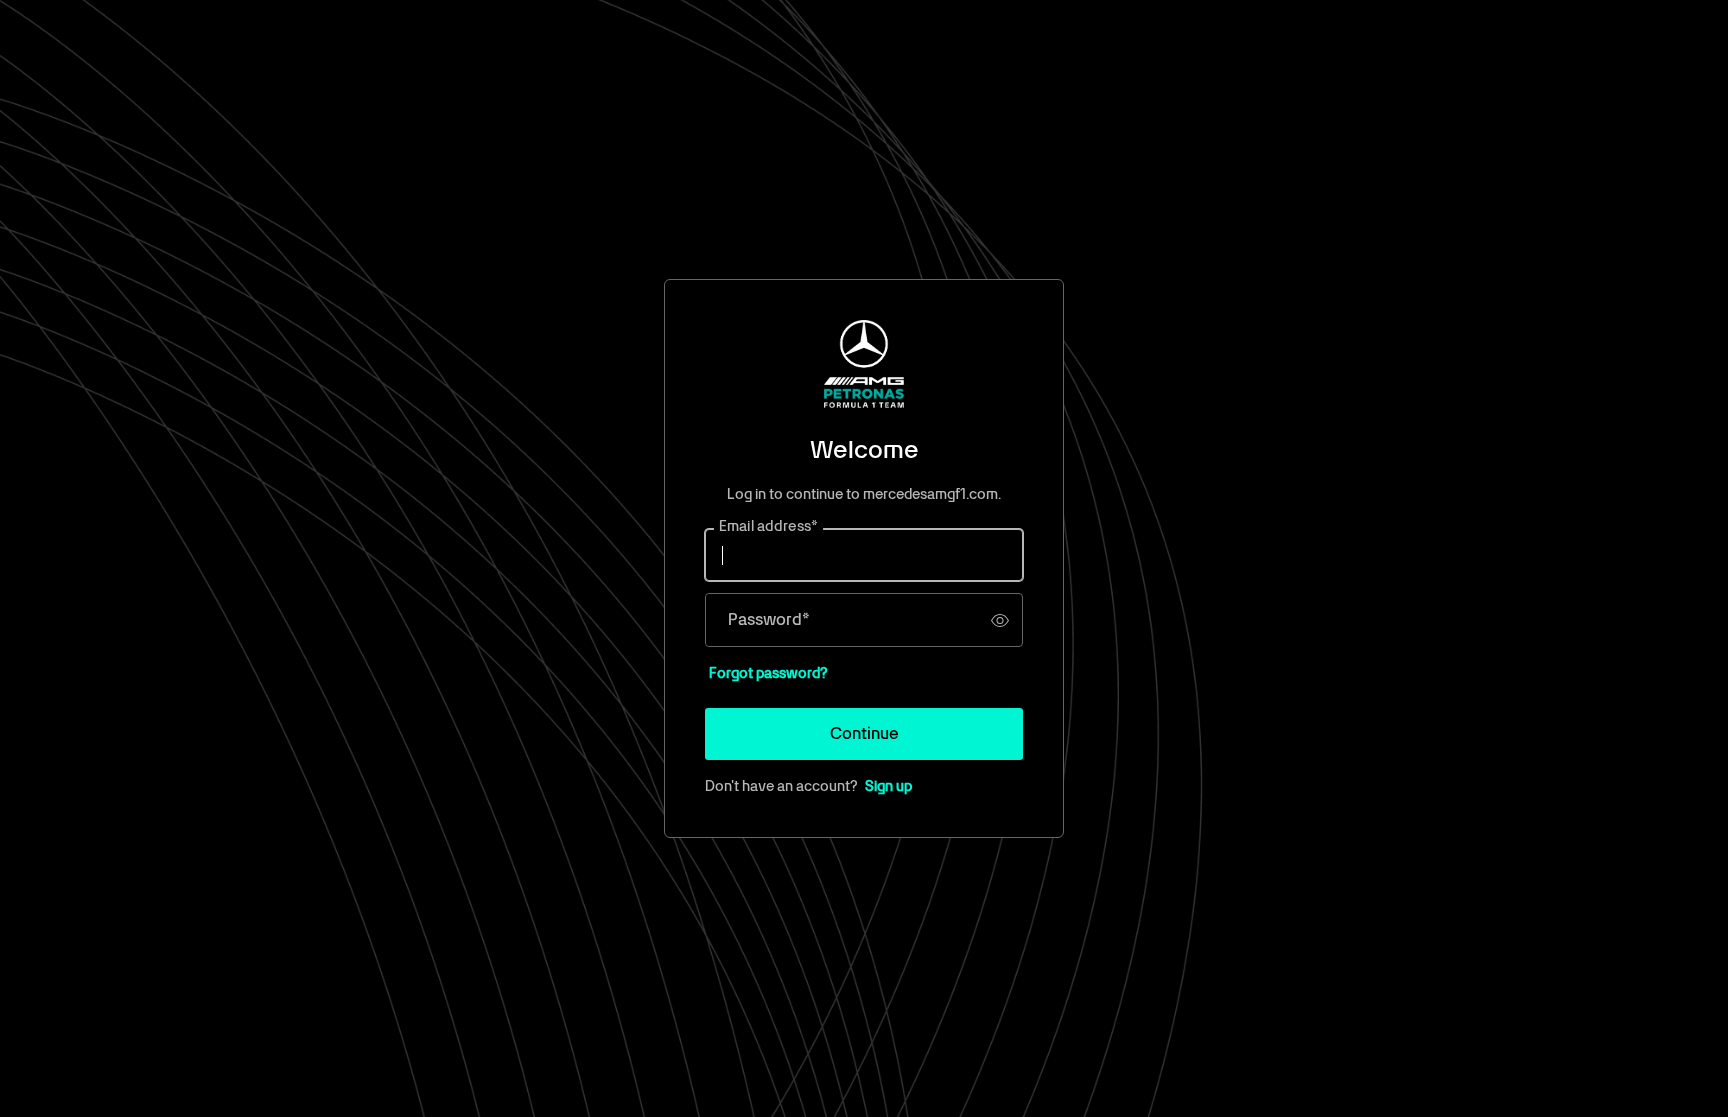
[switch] (1000, 620)
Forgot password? (768, 673)
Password (769, 620)
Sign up (888, 786)
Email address (768, 527)
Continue (864, 733)
